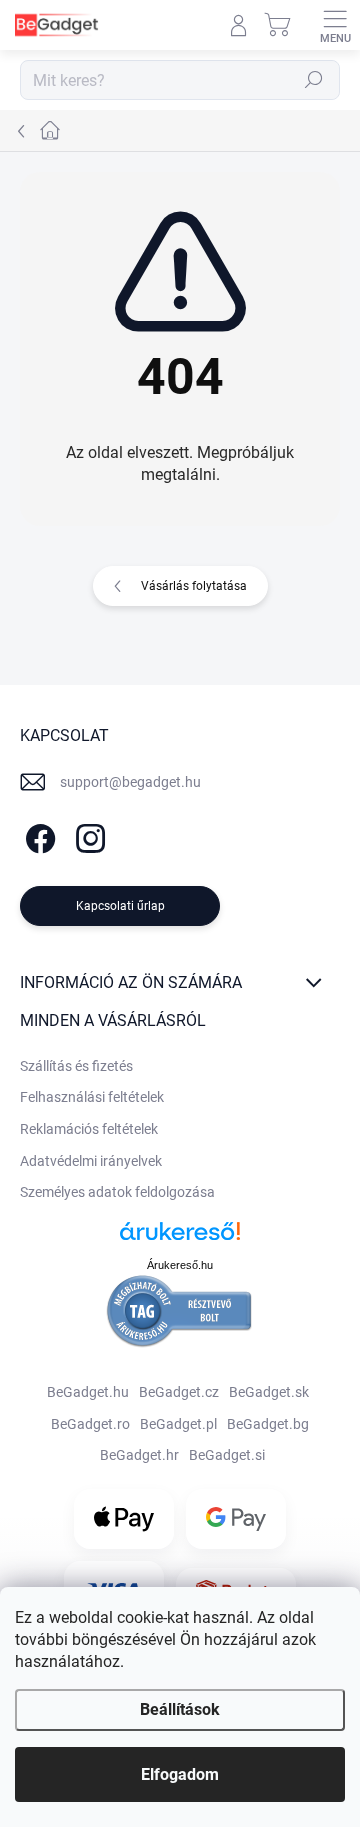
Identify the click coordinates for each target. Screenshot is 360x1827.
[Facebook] (37, 834)
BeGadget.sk (269, 1392)
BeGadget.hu (88, 1392)
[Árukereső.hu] (180, 1238)
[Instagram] (87, 834)
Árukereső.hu (180, 1265)
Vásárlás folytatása (194, 586)
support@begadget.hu (130, 782)
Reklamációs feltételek (89, 1129)
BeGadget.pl (178, 1424)
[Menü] (335, 25)
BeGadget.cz (179, 1392)
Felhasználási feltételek (92, 1097)
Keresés (314, 80)
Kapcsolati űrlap (120, 906)
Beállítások (180, 1709)
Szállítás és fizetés (76, 1066)
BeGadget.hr (139, 1455)
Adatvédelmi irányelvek (91, 1161)
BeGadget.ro (90, 1424)
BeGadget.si (227, 1455)
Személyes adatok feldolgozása (117, 1192)
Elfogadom (180, 1774)
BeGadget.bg (268, 1424)
